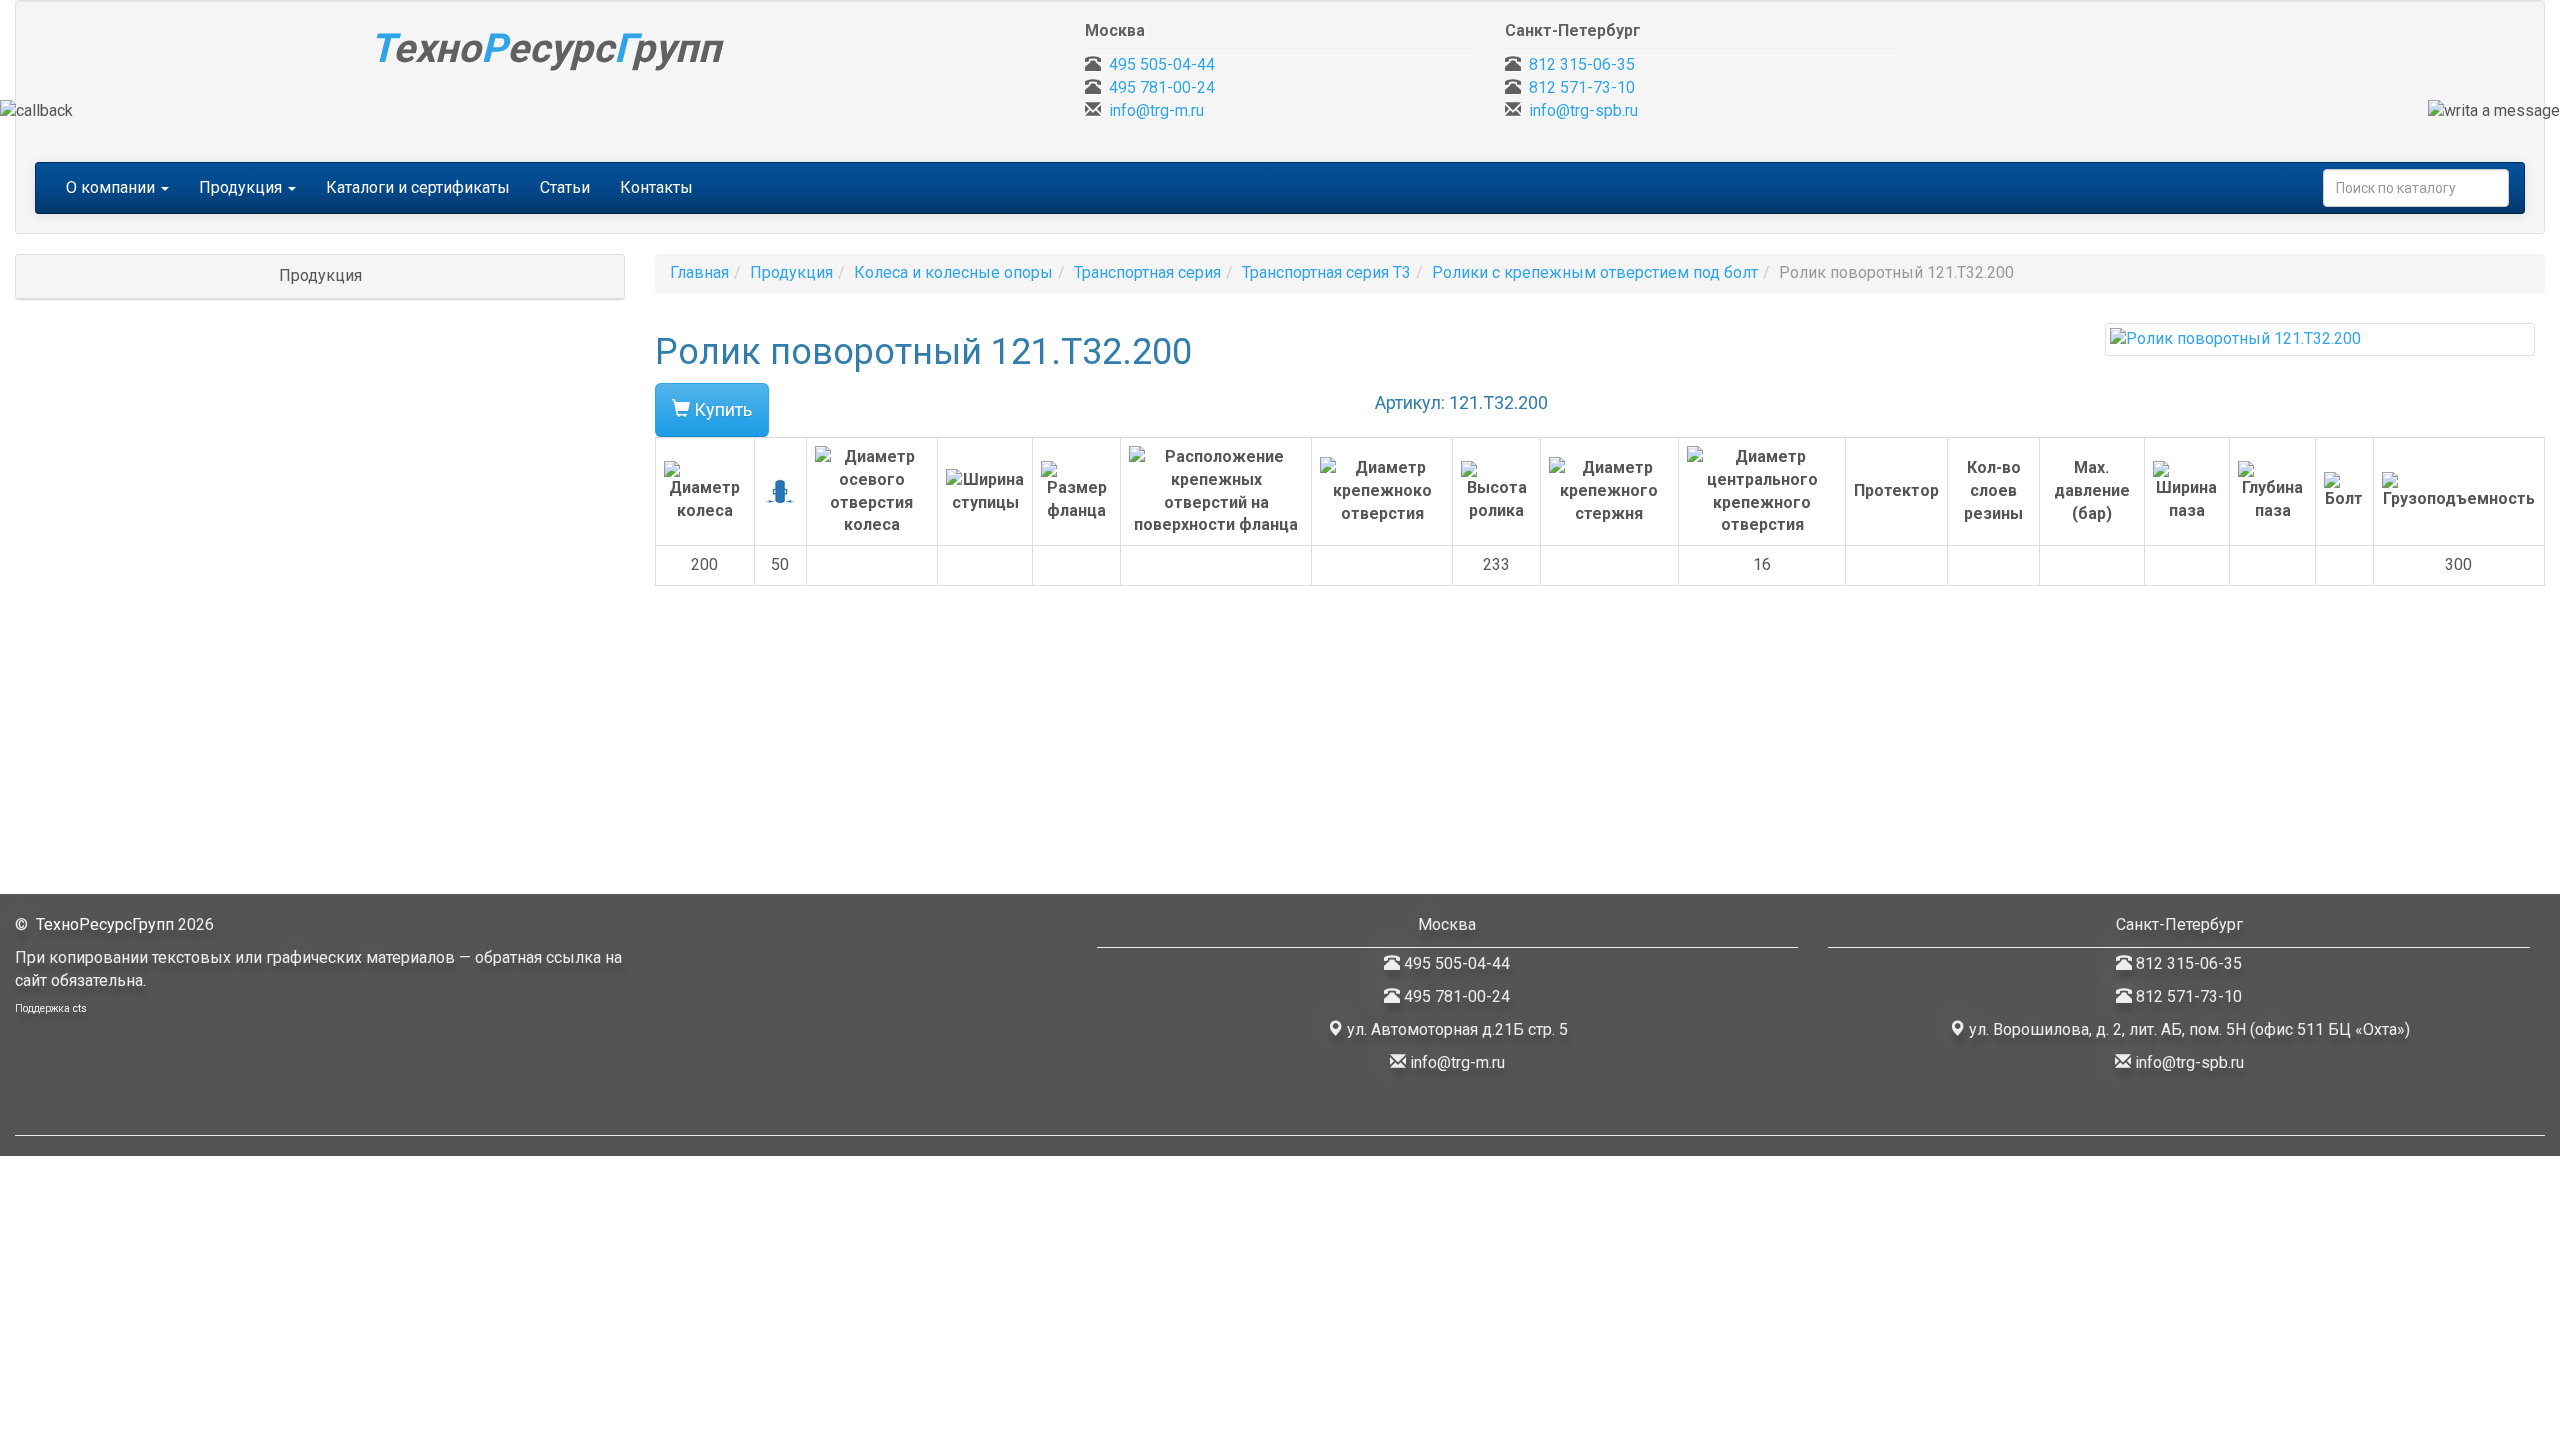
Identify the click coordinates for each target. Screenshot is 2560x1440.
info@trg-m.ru (1156, 110)
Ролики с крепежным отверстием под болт (1595, 272)
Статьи (565, 187)
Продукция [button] (242, 187)
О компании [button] (112, 187)
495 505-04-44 (1162, 64)
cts (80, 1008)
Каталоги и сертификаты (418, 187)
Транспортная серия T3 (1326, 272)
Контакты (656, 187)
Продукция (791, 272)
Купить (721, 409)
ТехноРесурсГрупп (105, 924)
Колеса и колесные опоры (953, 272)
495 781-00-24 (1162, 87)
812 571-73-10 (1582, 87)
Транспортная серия (1147, 272)
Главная (699, 272)
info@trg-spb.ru (1583, 110)
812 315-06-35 (1582, 64)
